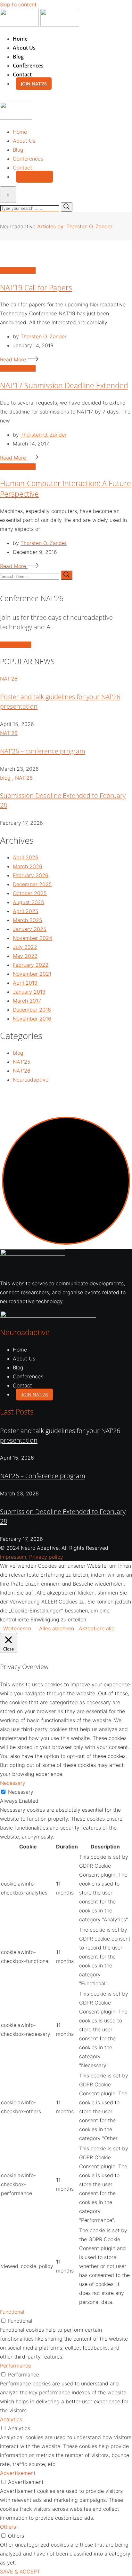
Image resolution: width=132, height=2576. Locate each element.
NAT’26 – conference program (43, 751)
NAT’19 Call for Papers (36, 288)
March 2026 (28, 866)
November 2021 (32, 974)
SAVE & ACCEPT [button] (20, 2572)
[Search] (3, 98)
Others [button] (8, 2527)
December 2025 (32, 884)
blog (5, 778)
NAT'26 (9, 679)
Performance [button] (16, 2366)
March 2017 (27, 1001)
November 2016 (32, 1019)
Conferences (28, 66)
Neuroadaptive (31, 1080)
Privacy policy (46, 1557)
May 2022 (25, 956)
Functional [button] (12, 2312)
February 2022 (31, 965)
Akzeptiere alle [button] (97, 1628)
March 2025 (28, 920)
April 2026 (26, 857)
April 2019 (25, 983)
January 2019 (29, 992)
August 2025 (29, 902)
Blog (18, 57)
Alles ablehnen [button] (57, 1628)
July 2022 (25, 947)
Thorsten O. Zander (44, 336)
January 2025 (30, 929)
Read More (14, 359)
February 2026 (31, 875)
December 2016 (32, 1010)
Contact (22, 75)
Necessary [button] (13, 1783)
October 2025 (30, 893)
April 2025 (26, 911)
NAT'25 (22, 1062)
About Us (24, 48)
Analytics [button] (11, 2419)
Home (20, 39)
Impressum (13, 1557)
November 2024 (33, 938)
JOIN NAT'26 (16, 645)
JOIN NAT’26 (34, 84)
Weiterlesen (17, 1628)
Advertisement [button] (18, 2473)
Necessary (21, 1792)
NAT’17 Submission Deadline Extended (64, 386)
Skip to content (18, 4)
